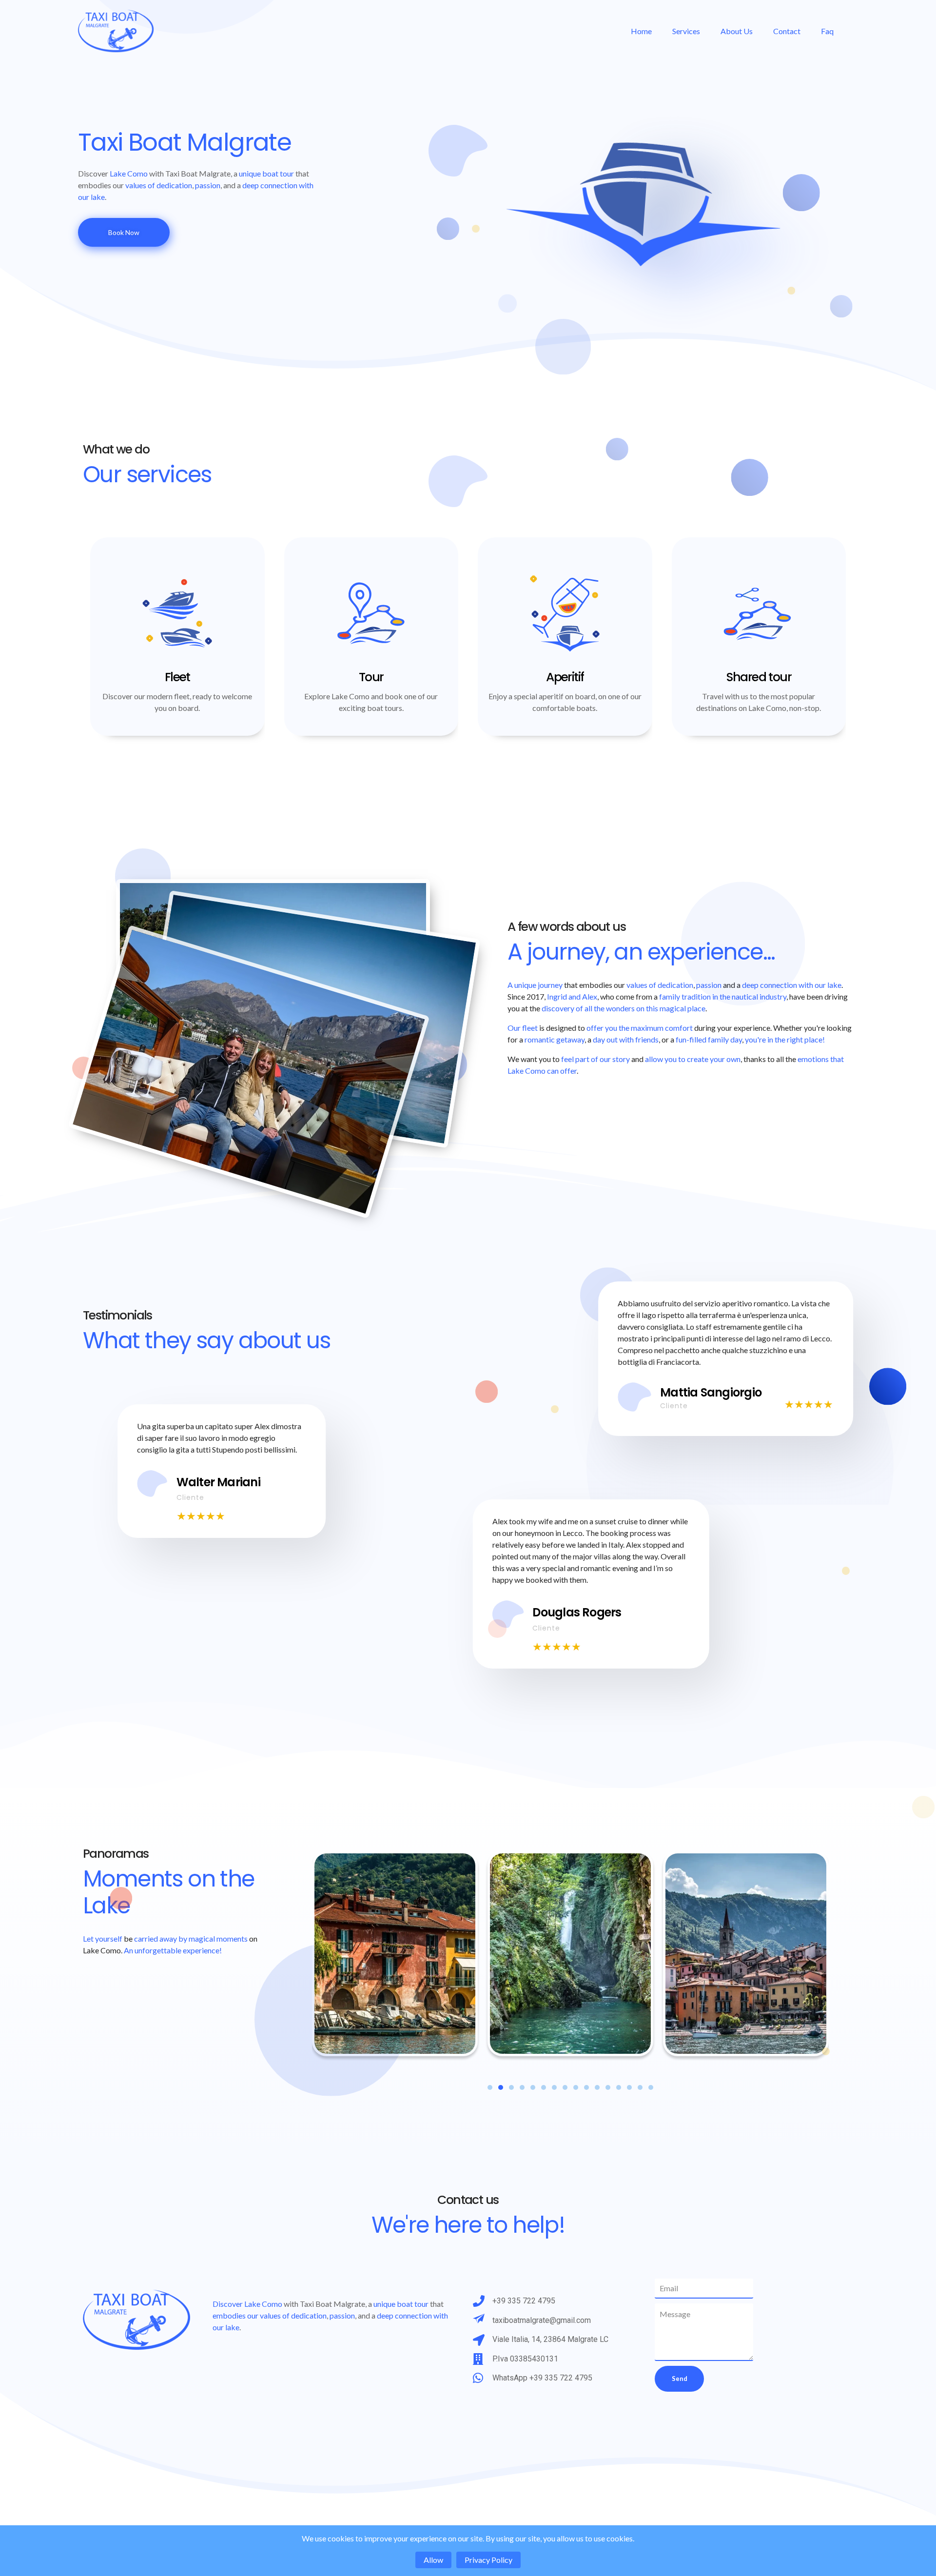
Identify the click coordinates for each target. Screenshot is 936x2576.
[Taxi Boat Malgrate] (146, 31)
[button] (490, 2087)
